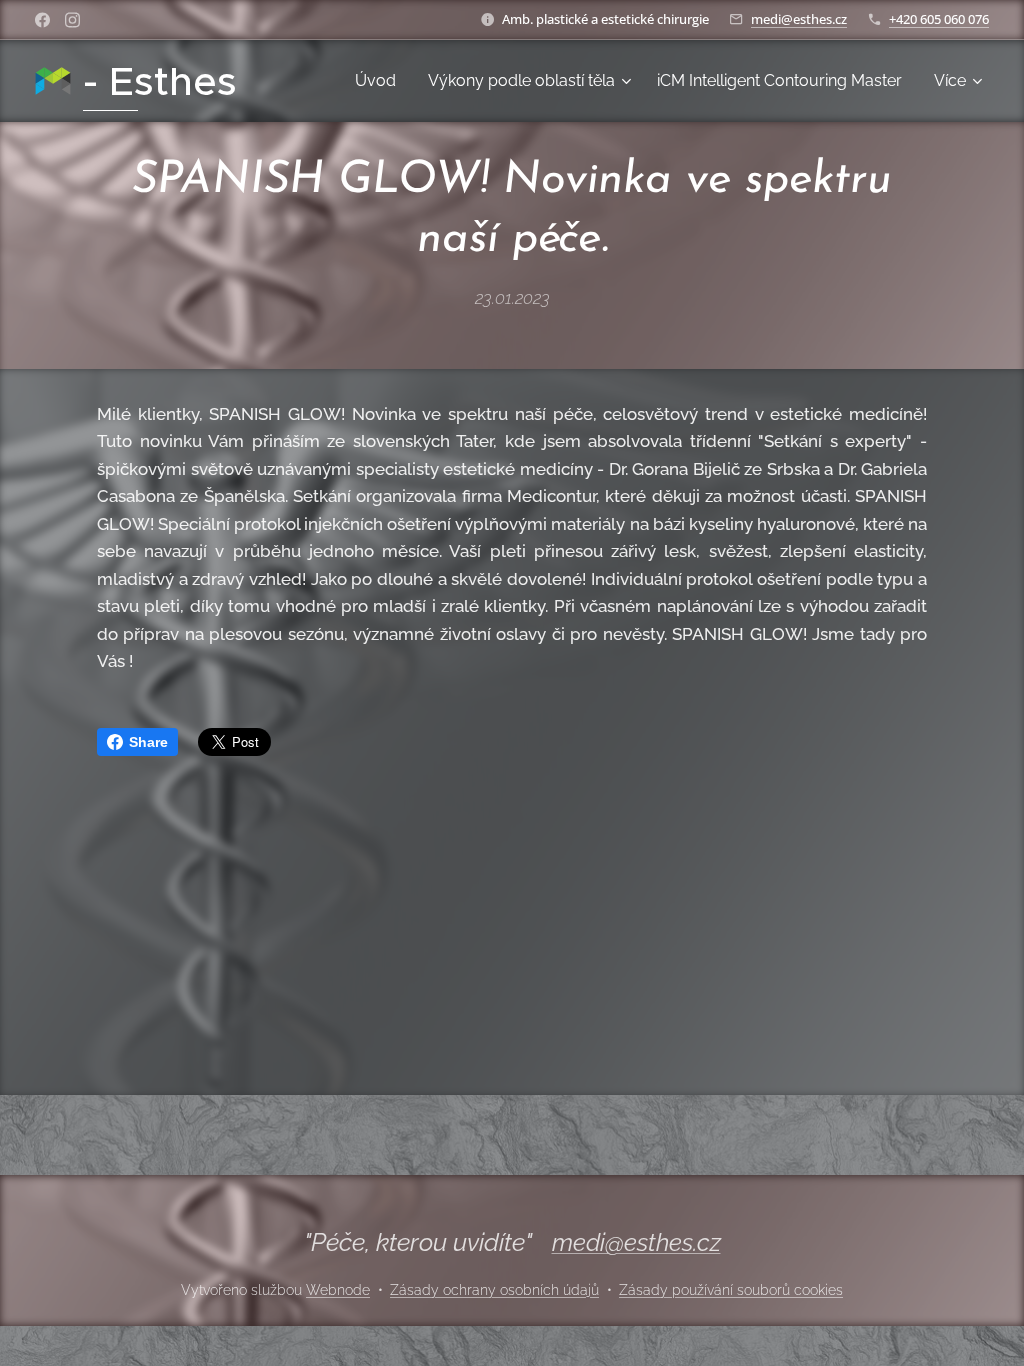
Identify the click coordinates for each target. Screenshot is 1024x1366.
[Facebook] (42, 20)
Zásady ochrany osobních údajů (494, 1290)
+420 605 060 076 (939, 19)
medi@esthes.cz (799, 19)
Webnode (338, 1290)
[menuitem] (381, 81)
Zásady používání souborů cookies (731, 1290)
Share (148, 742)
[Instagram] (72, 20)
